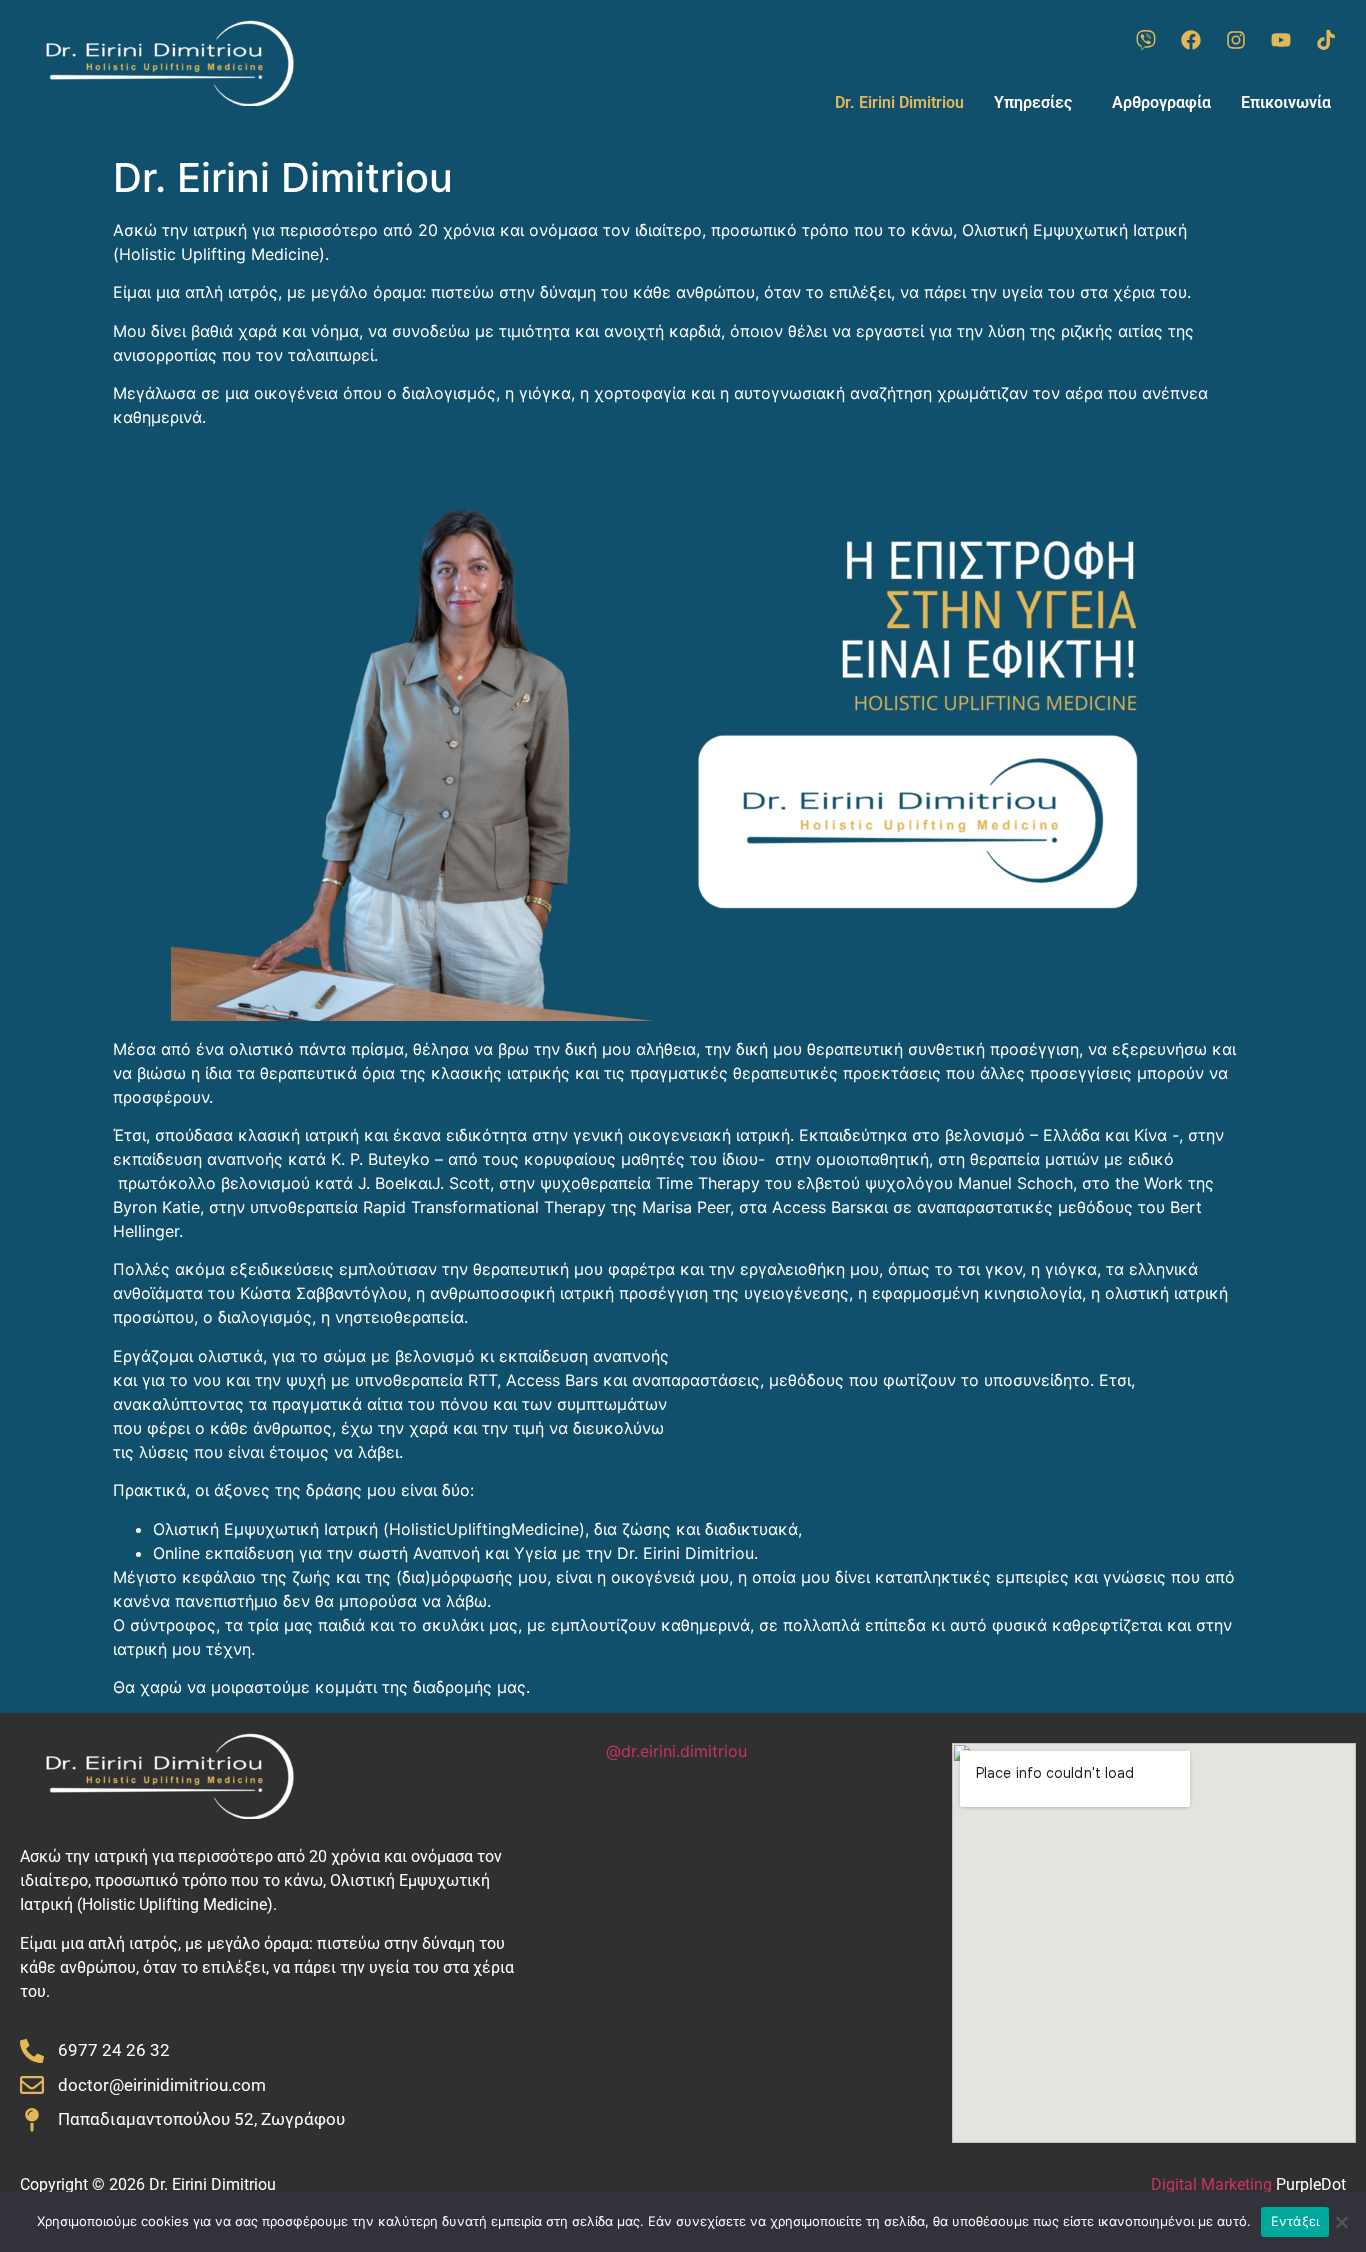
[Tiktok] (1326, 40)
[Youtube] (1281, 40)
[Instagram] (1236, 40)
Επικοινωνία (1286, 102)
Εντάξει (1295, 2221)
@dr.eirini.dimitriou (676, 1751)
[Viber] (1146, 40)
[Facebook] (1191, 40)
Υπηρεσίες (1033, 102)
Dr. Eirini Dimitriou (899, 102)
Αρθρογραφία (1161, 102)
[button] (1038, 103)
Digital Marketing (1211, 2184)
